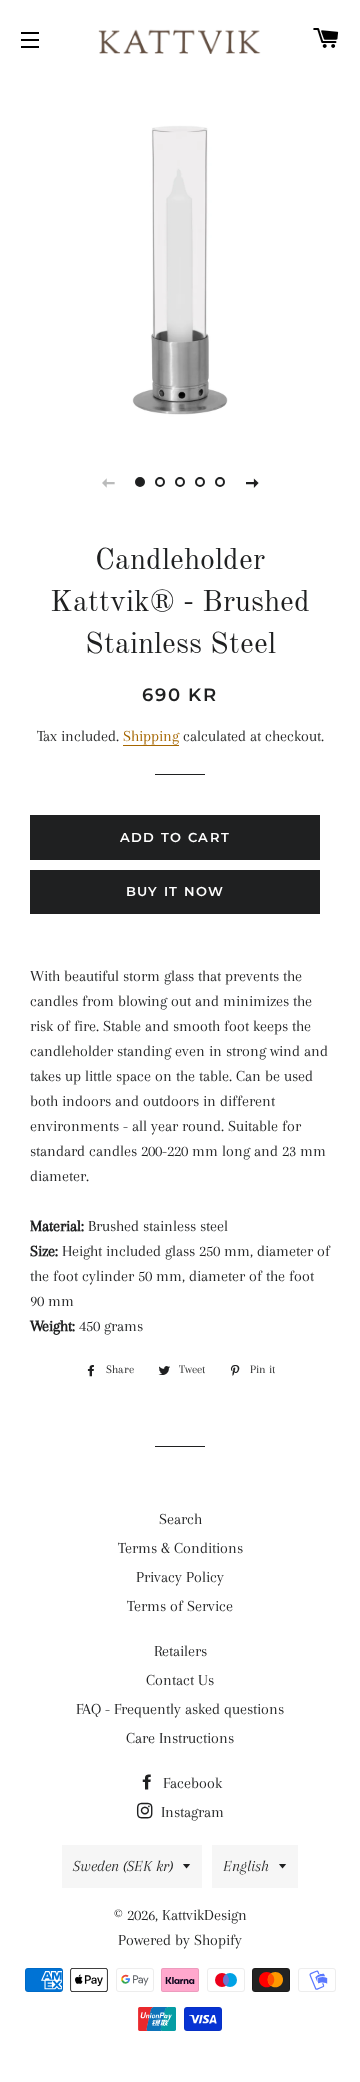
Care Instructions (180, 1738)
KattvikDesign (204, 1915)
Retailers (180, 1651)
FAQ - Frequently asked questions (180, 1709)
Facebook (190, 1783)
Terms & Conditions (180, 1548)
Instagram (190, 1812)
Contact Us (180, 1680)
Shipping (151, 736)
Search (180, 1519)
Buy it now (175, 891)
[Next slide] (252, 482)
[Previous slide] (108, 482)
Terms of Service (180, 1606)
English (246, 1866)
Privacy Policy (180, 1577)
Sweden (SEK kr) (123, 1866)
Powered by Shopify (180, 1940)
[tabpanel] (180, 255)
